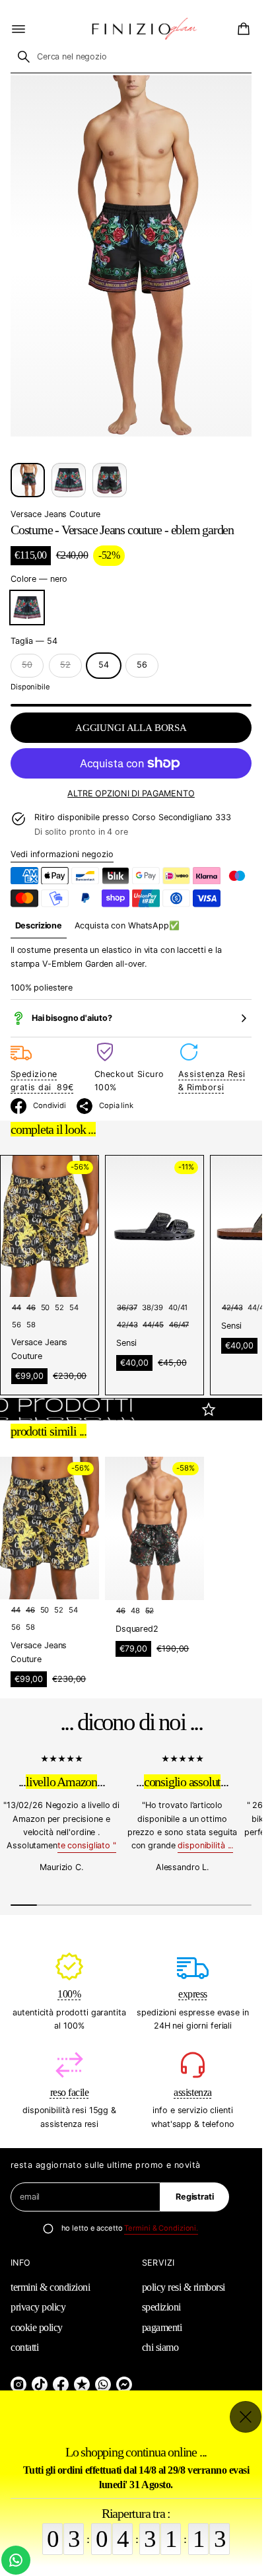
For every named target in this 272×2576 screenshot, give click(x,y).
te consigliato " (87, 1845)
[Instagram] (18, 2385)
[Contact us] (16, 2560)
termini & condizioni (50, 2287)
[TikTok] (40, 2385)
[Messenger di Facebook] (124, 2385)
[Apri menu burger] (18, 29)
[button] (242, 29)
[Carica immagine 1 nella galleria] (28, 480)
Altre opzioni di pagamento (131, 793)
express (193, 1994)
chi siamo (160, 2347)
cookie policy (37, 2327)
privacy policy (38, 2307)
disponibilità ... (205, 1845)
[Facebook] (61, 2385)
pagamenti (162, 2327)
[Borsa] (242, 29)
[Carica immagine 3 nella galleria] (110, 480)
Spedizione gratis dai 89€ (42, 1081)
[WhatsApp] (103, 2385)
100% (69, 1994)
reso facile (70, 2092)
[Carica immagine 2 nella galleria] (69, 480)
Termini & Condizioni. (161, 2228)
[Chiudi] (246, 2417)
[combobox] (131, 57)
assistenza (192, 2092)
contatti (24, 2347)
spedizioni (161, 2307)
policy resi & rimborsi (184, 2287)
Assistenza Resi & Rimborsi (212, 1081)
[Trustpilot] (82, 2385)
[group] (39, 926)
